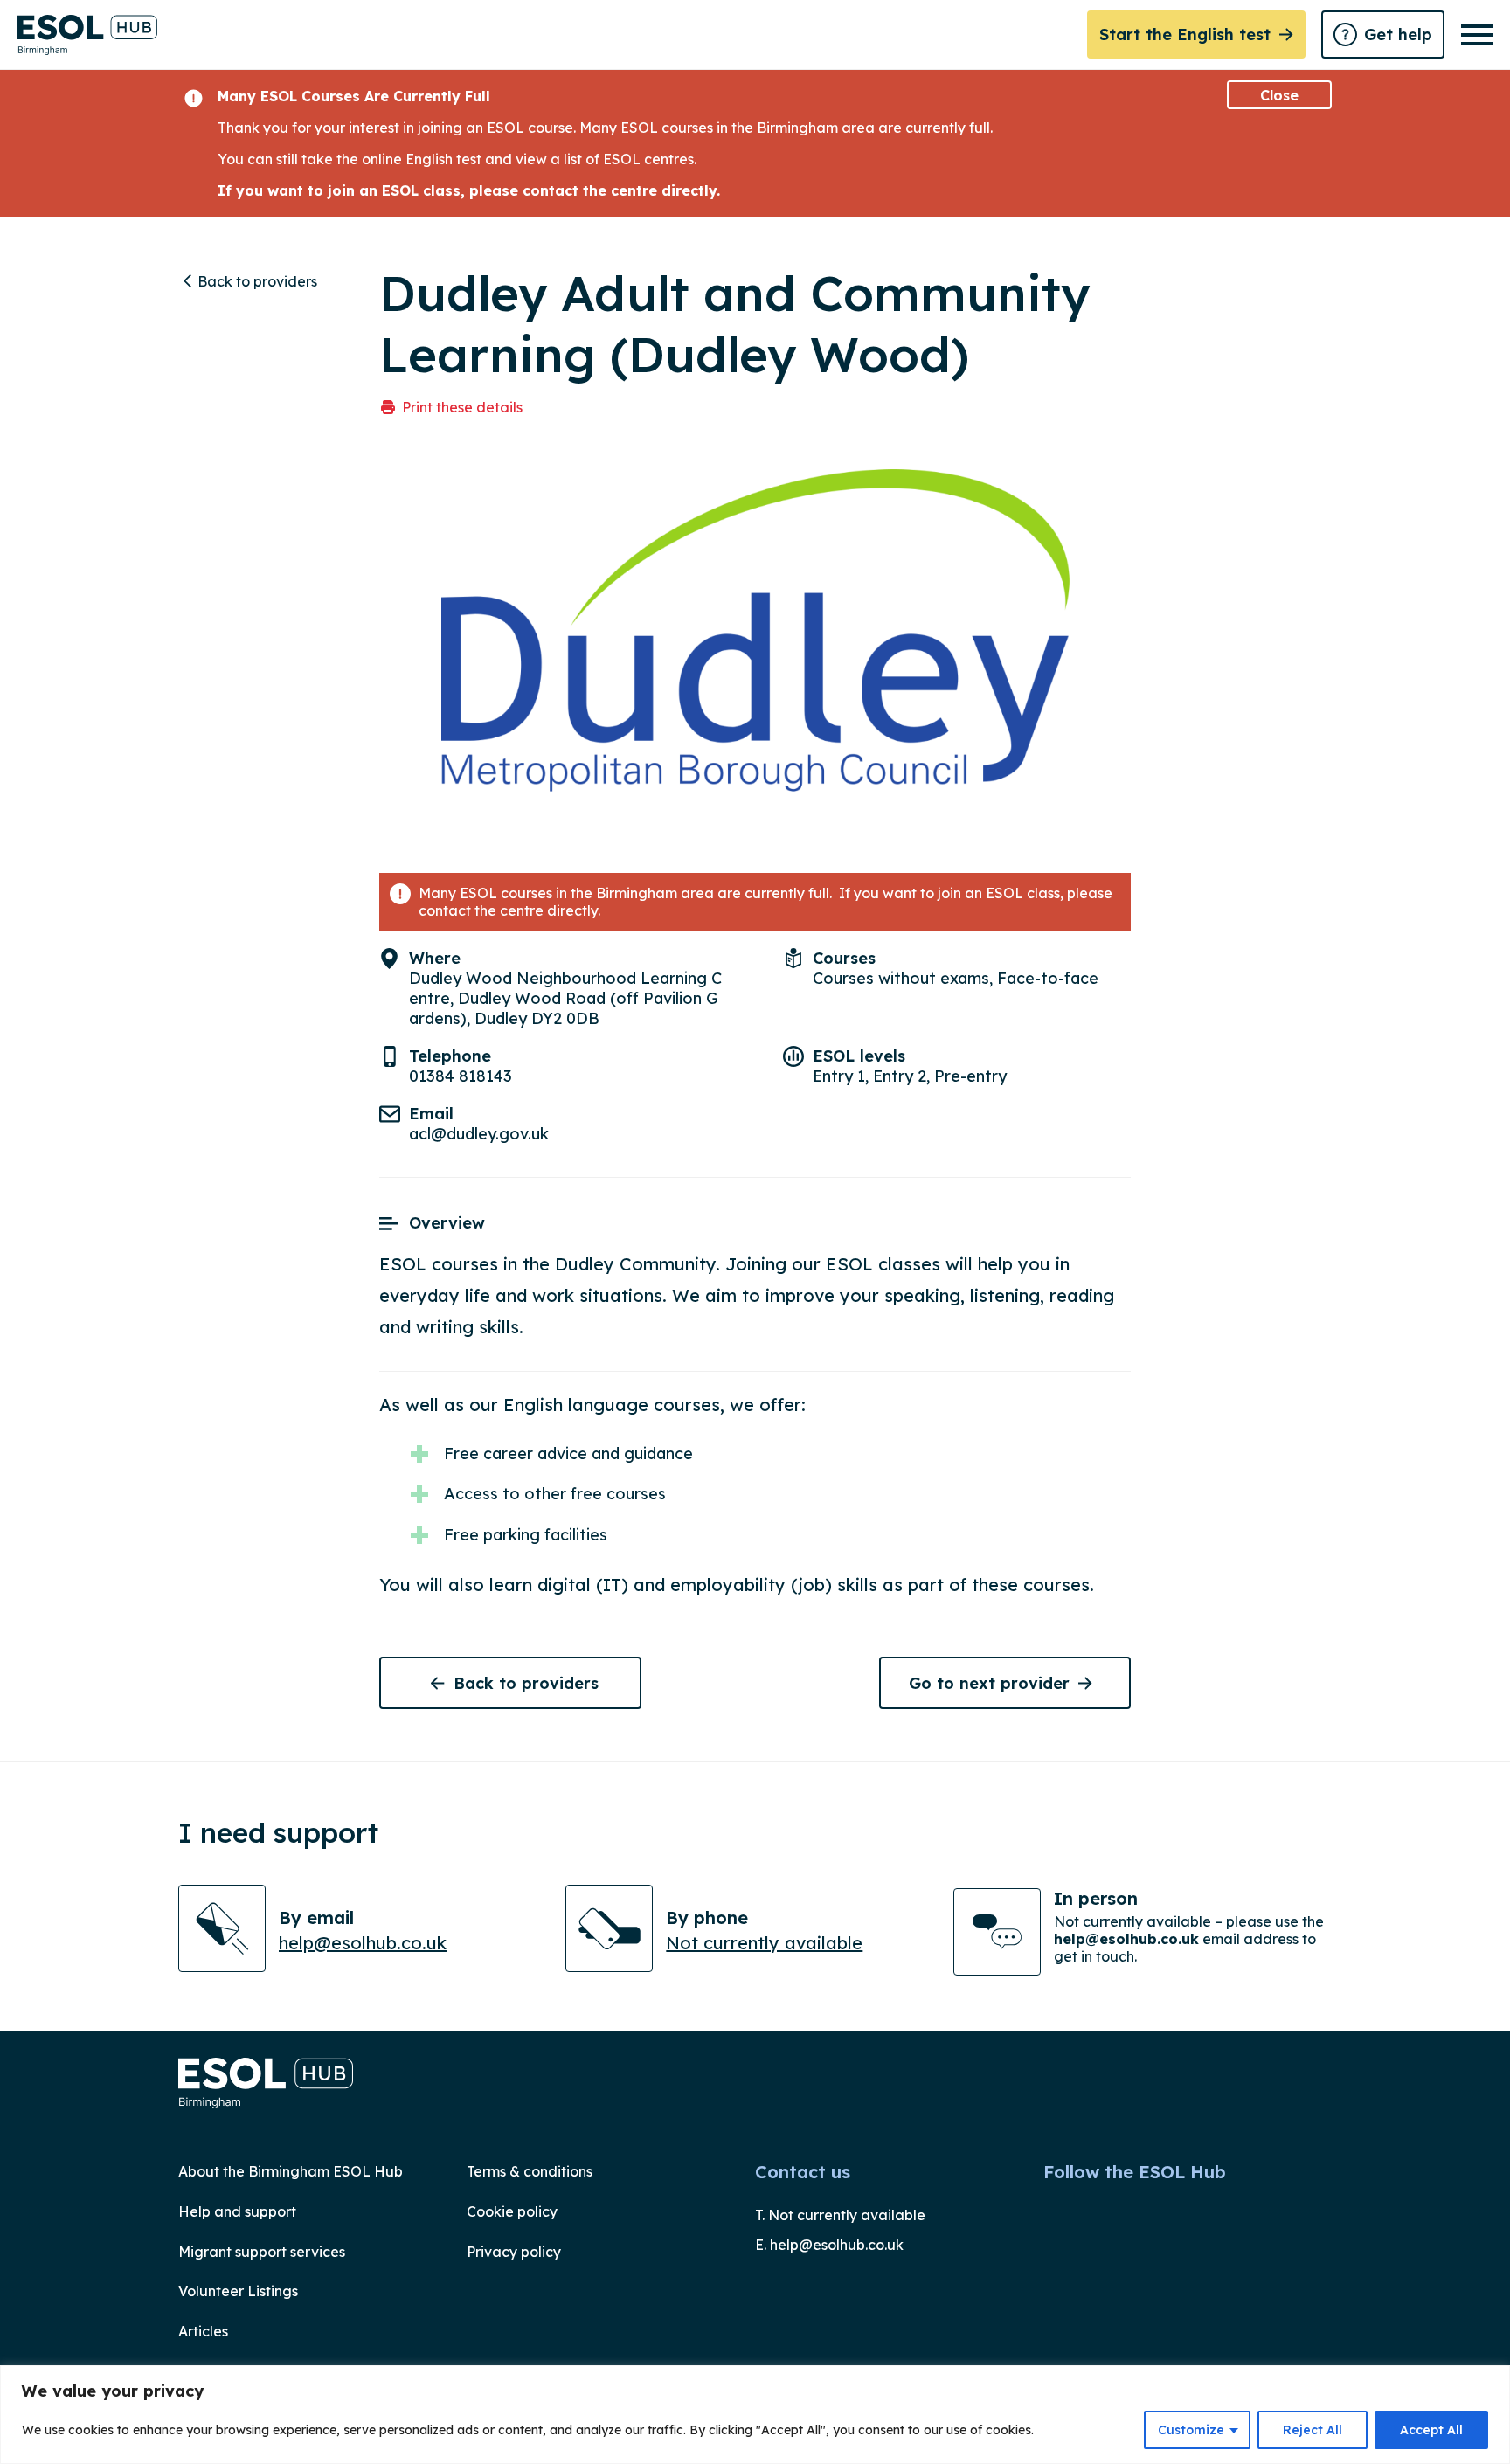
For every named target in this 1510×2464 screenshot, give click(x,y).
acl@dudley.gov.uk (479, 1134)
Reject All (1313, 2430)
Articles (203, 2331)
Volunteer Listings (238, 2291)
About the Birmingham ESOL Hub (291, 2171)
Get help (1398, 35)
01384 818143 (461, 1076)
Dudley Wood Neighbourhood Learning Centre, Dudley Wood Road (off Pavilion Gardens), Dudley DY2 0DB (565, 998)
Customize (1191, 2430)
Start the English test (1185, 35)
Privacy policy (514, 2252)
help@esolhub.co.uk (363, 1943)
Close (1279, 95)
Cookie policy (512, 2211)
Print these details (462, 407)
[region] (755, 2415)
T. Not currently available (840, 2215)
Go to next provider (989, 1683)
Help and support (237, 2211)
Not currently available (764, 1943)
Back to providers (257, 281)
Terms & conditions (530, 2171)
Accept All (1431, 2430)
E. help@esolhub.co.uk (829, 2245)
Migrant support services (262, 2252)
